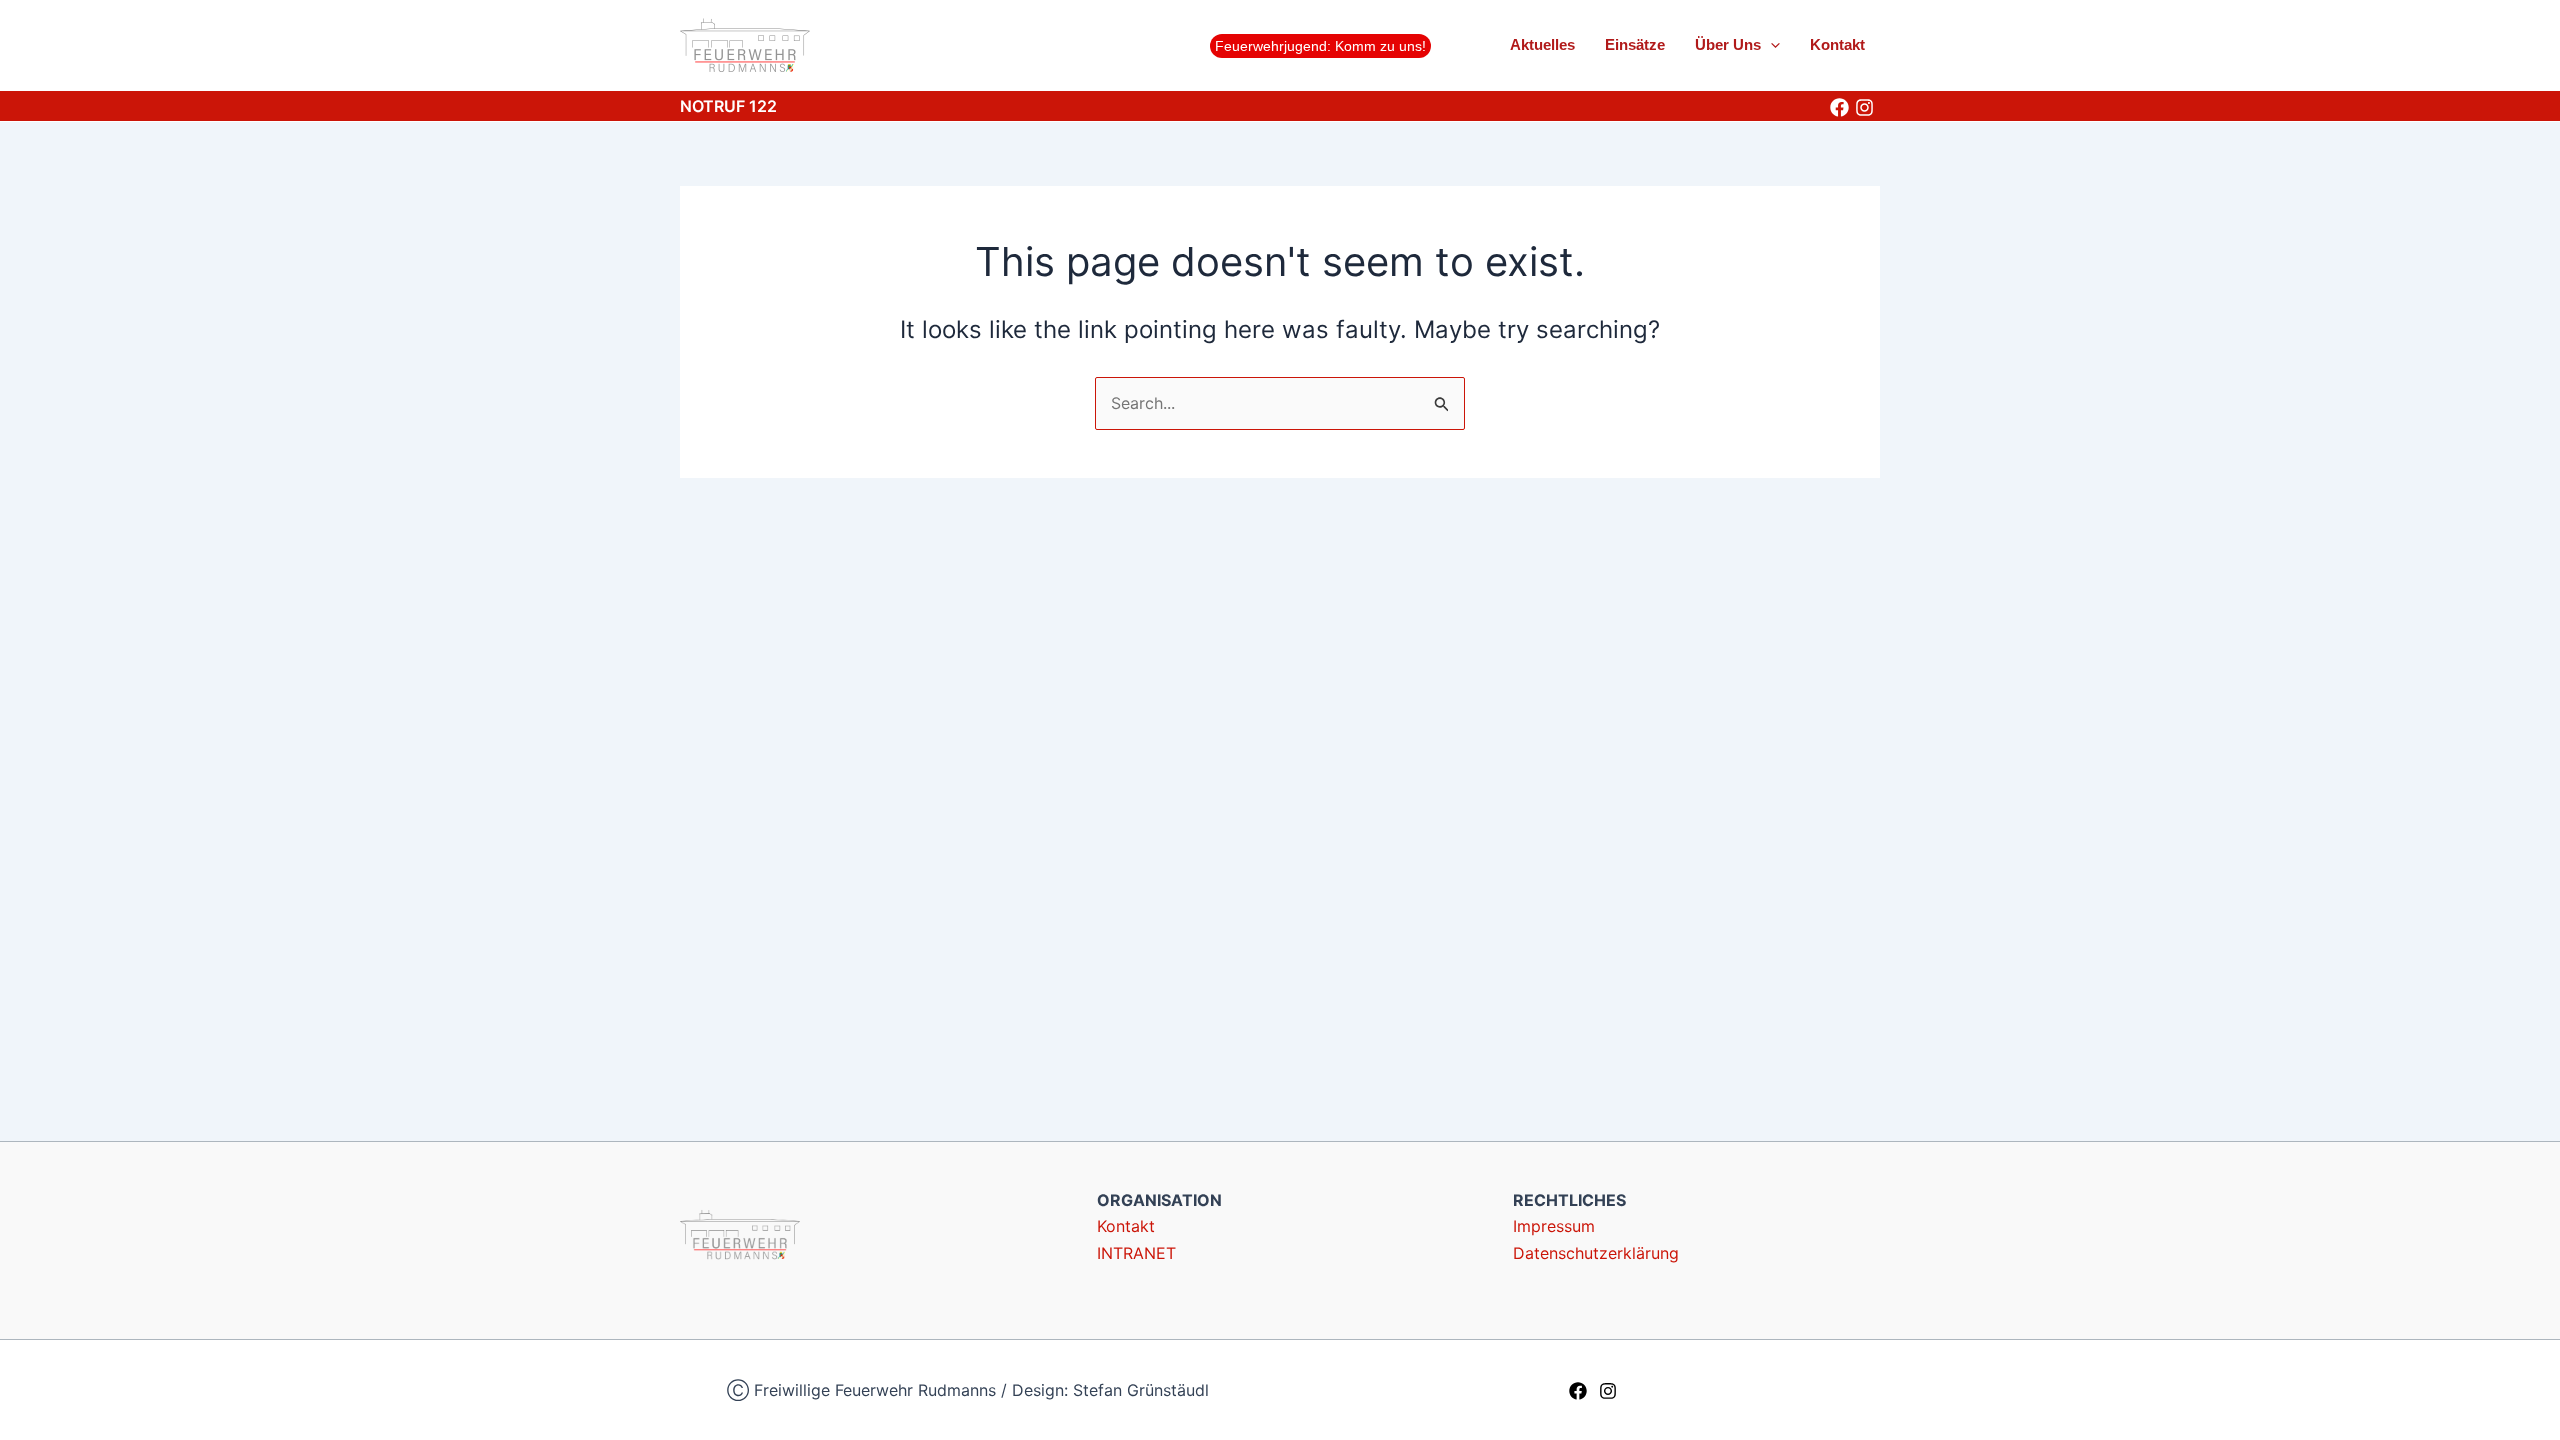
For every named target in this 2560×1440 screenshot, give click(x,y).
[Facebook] (1578, 1391)
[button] (1280, 46)
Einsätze (1635, 44)
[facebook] (1842, 107)
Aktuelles (1542, 44)
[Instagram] (1608, 1391)
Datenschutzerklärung (1596, 1253)
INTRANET (1136, 1253)
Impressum (1554, 1226)
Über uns (1728, 44)
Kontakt (1837, 44)
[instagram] (1867, 107)
